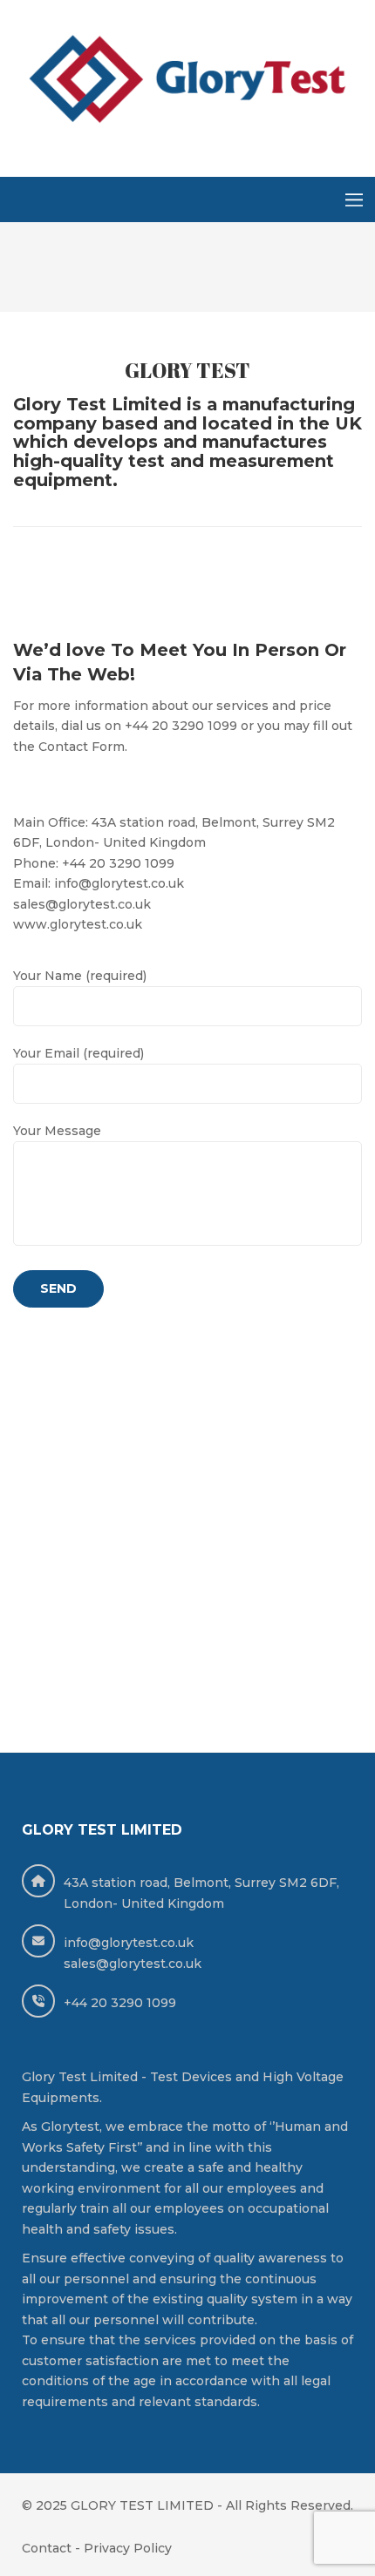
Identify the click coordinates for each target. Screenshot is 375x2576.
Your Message (57, 1131)
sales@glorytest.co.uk (133, 1964)
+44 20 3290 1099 (120, 2003)
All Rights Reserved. (290, 2505)
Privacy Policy (128, 2548)
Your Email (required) (78, 1053)
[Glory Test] (187, 81)
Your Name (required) (80, 976)
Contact (47, 2548)
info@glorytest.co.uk (129, 1943)
